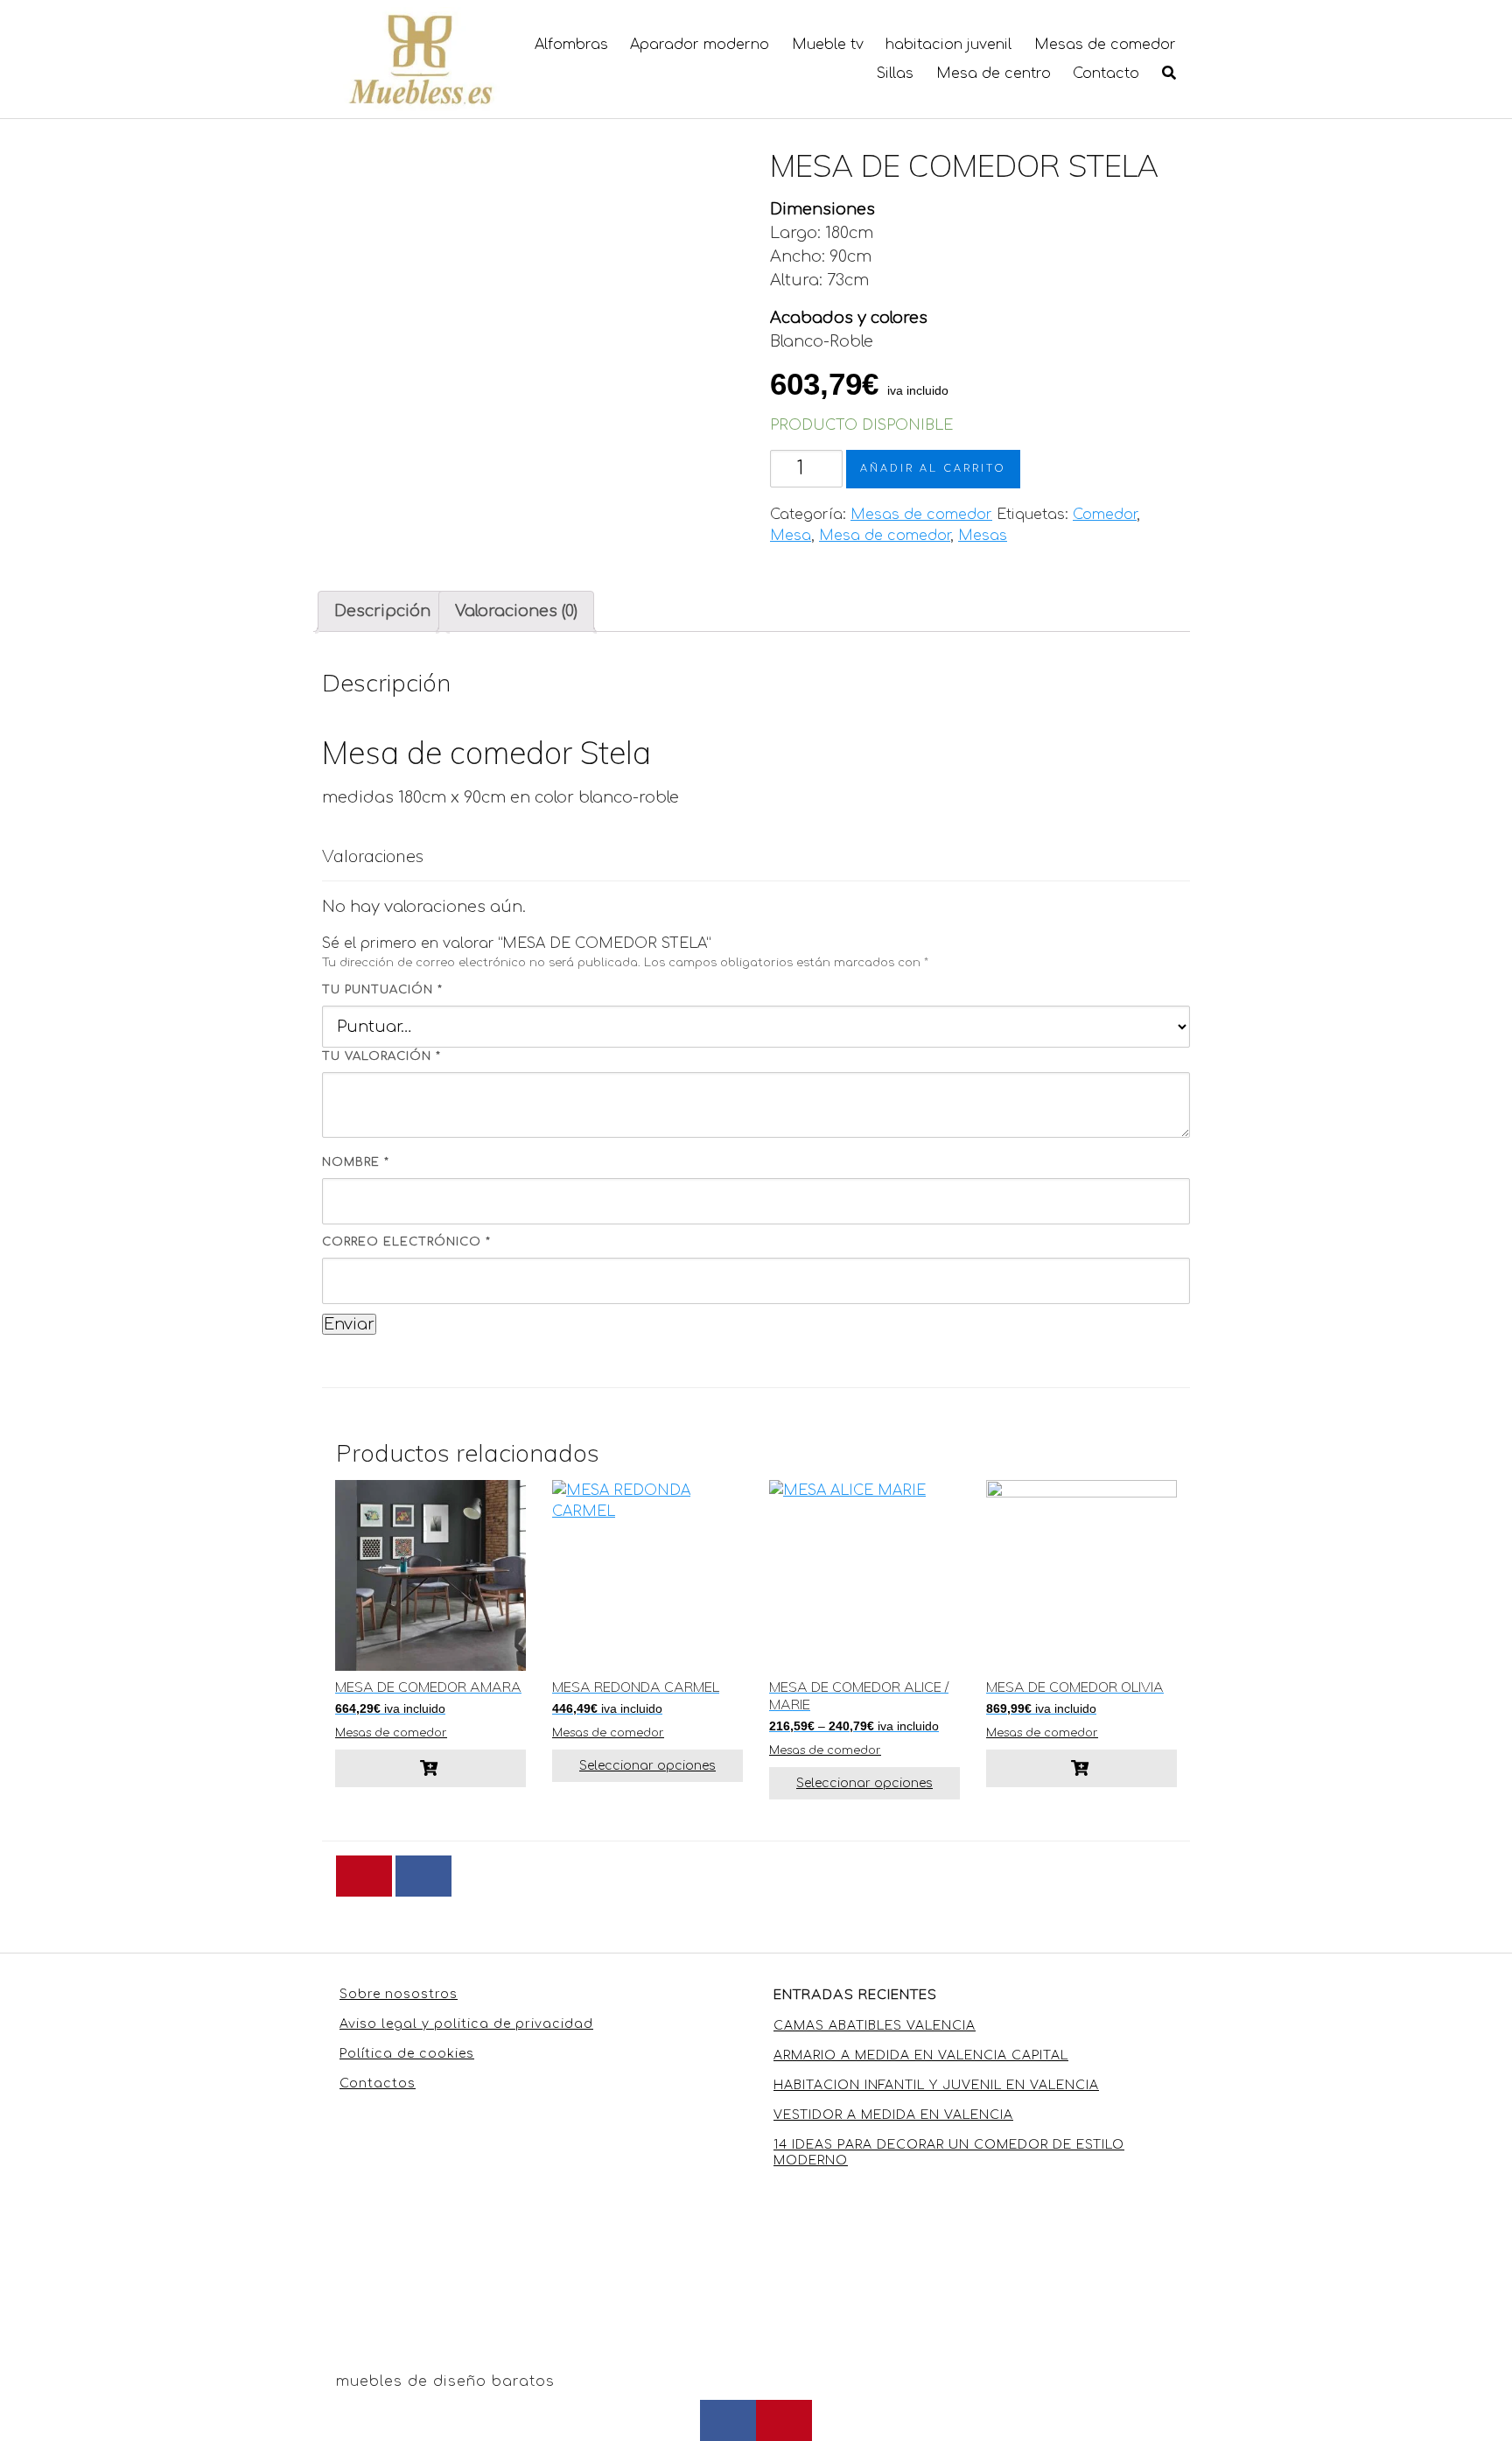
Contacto (1106, 74)
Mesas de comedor (1105, 45)
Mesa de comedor (885, 536)
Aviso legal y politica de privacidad (466, 2024)
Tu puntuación (382, 990)
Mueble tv (828, 45)
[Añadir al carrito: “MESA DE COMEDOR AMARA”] (430, 1768)
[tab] (382, 611)
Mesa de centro (994, 74)
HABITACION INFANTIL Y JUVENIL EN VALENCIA (936, 2085)
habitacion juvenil (948, 45)
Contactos (378, 2083)
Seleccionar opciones (647, 1766)
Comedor (1105, 515)
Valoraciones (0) (516, 611)
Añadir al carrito (933, 469)
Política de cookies (407, 2054)
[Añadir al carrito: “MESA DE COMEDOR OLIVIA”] (1081, 1768)
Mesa (791, 536)
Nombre (356, 1162)
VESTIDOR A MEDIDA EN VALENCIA (893, 2115)
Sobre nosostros (399, 1994)
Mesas (983, 536)
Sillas (895, 74)
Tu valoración (381, 1056)
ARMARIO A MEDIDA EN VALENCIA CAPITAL (921, 2055)
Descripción (382, 611)
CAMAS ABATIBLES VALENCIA (875, 2026)
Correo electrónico (406, 1242)
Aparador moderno (700, 45)
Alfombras (571, 45)
